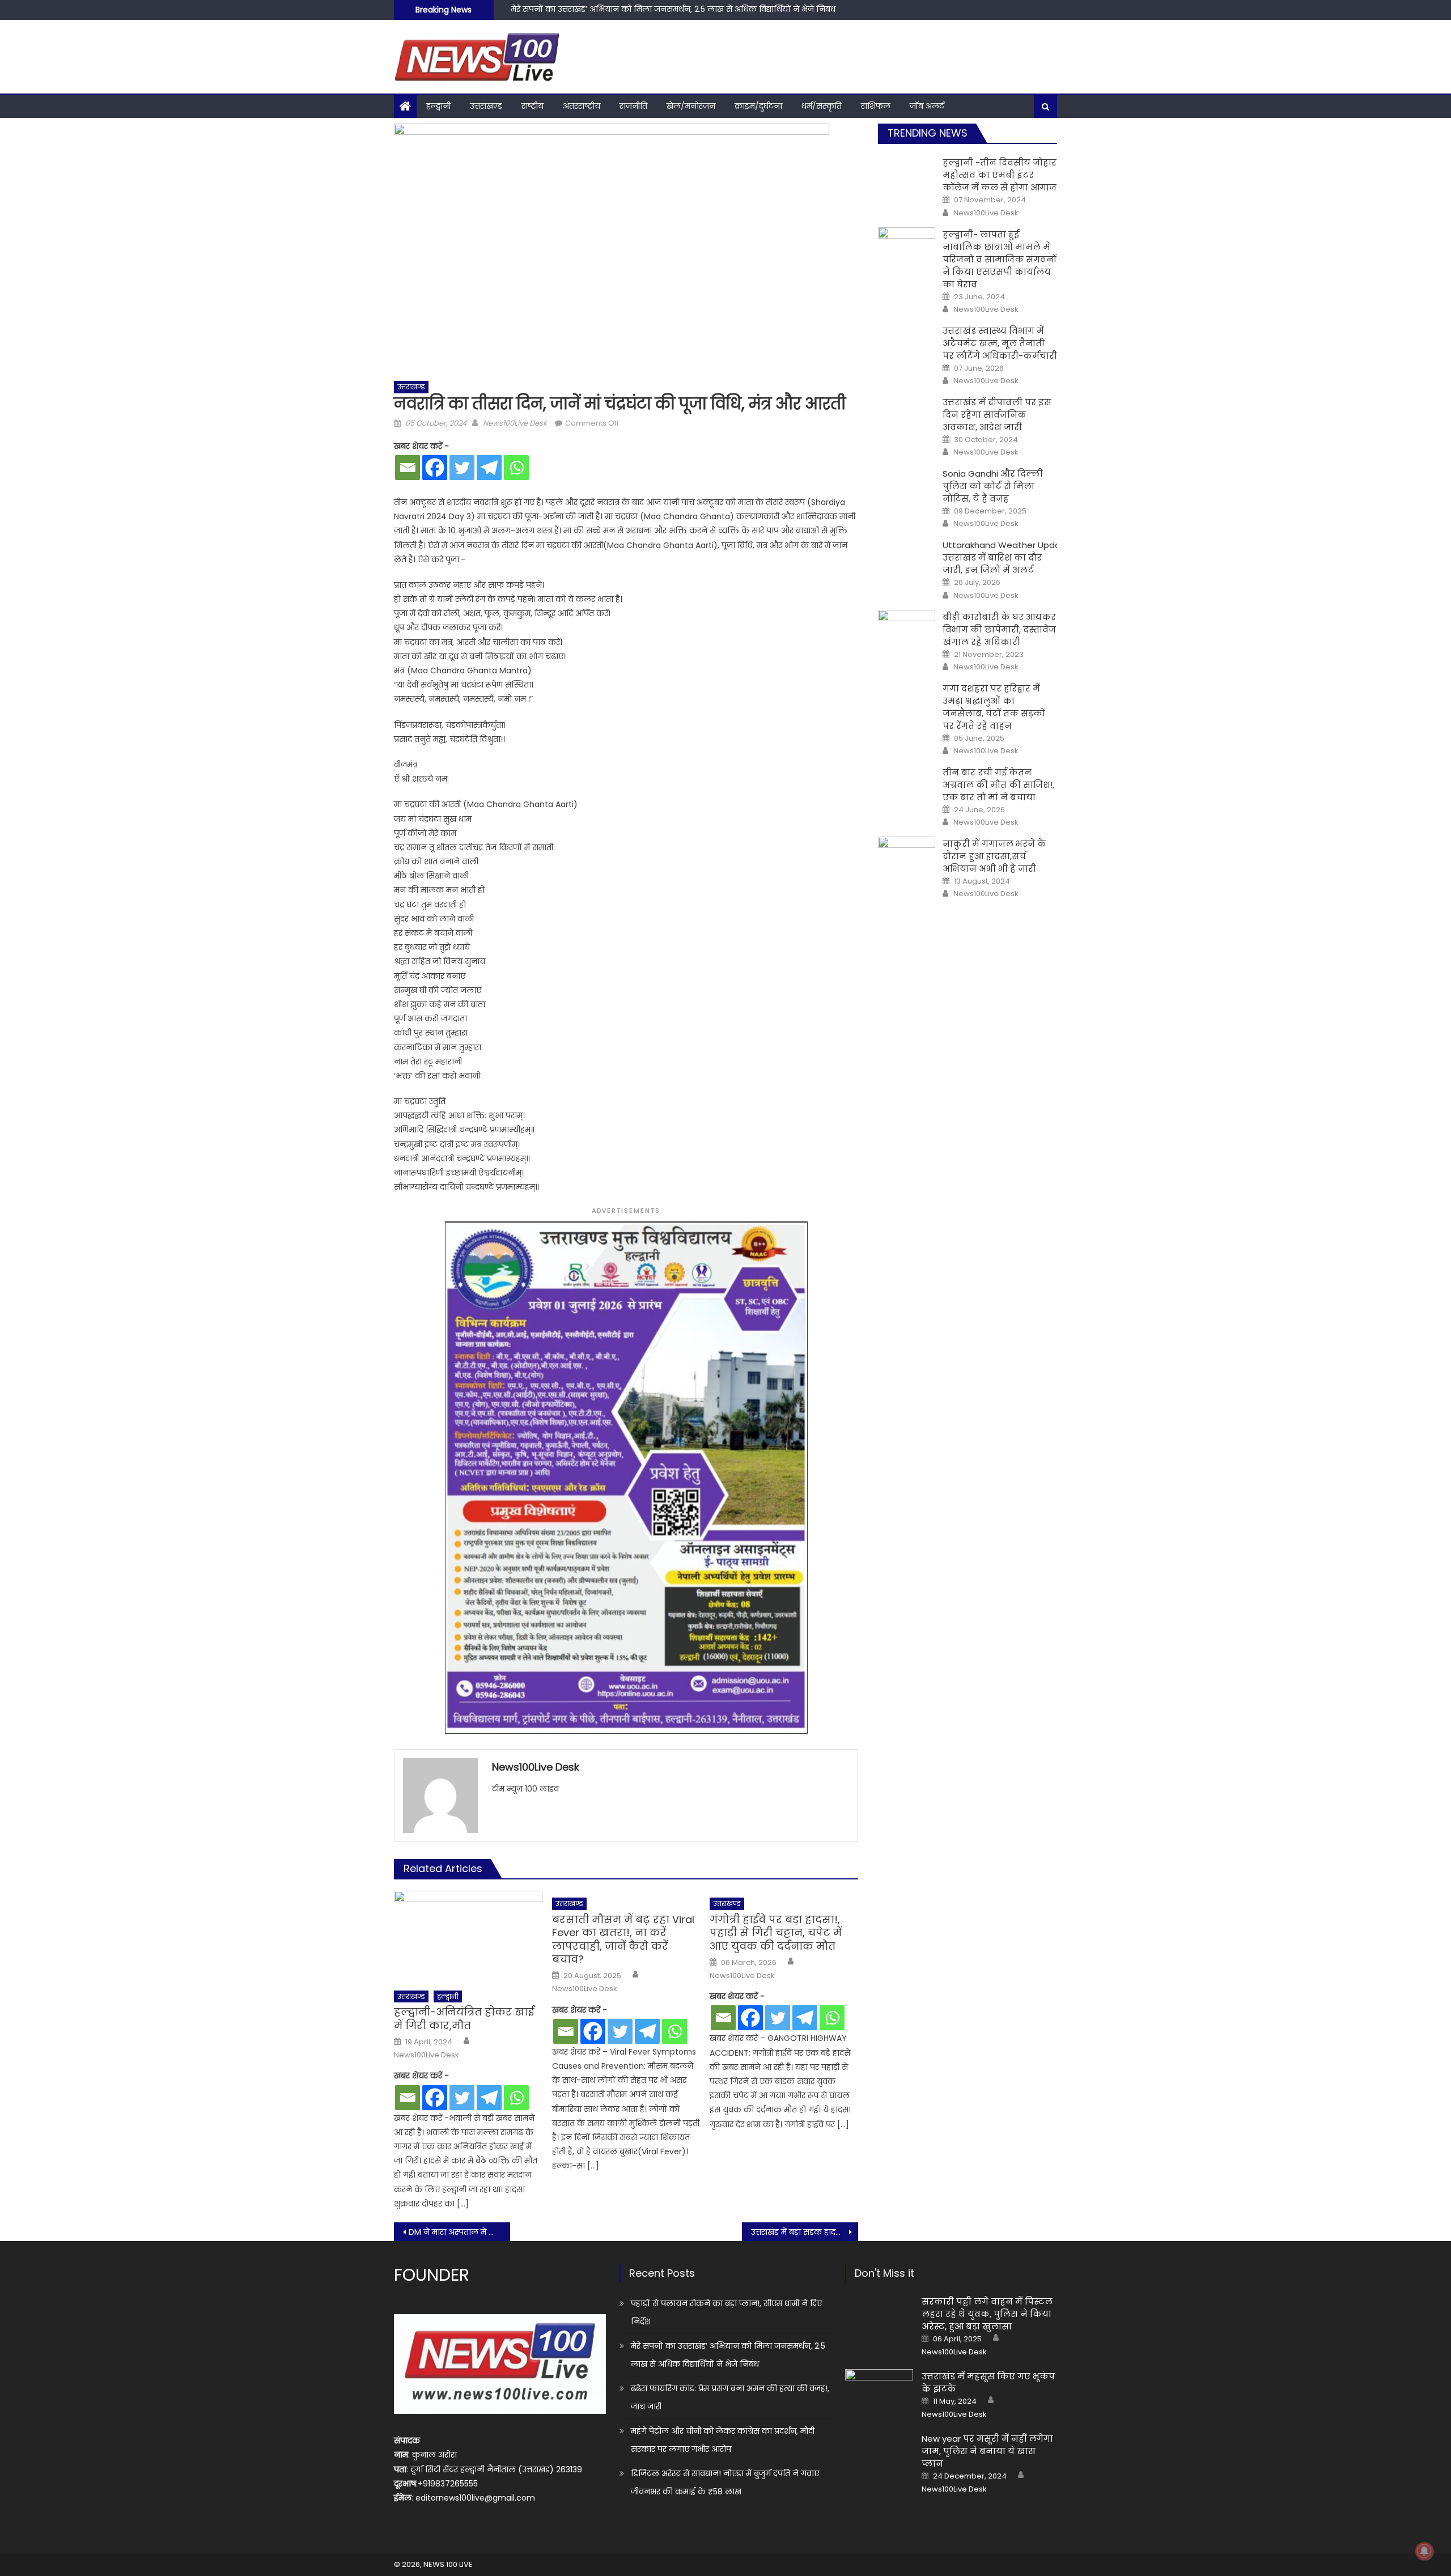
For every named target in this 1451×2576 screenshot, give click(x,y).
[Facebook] (435, 468)
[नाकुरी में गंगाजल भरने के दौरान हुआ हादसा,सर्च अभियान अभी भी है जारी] (907, 857)
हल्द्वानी (438, 106)
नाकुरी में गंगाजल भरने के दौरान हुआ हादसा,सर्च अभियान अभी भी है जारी (994, 856)
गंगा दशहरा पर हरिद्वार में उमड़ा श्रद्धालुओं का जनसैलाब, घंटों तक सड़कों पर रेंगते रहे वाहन (994, 707)
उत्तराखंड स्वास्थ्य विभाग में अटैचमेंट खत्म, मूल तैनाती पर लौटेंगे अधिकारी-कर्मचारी (1000, 343)
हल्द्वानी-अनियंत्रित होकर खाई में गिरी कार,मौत (464, 2019)
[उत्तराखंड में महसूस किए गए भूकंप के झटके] (879, 2393)
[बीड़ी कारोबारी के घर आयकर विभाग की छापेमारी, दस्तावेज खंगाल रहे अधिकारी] (907, 630)
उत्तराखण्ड (486, 106)
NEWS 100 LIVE (448, 2564)
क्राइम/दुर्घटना (758, 106)
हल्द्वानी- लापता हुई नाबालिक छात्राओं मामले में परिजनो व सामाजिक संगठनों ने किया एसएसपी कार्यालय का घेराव (1000, 259)
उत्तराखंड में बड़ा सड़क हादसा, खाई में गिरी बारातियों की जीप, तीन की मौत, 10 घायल (805, 2232)
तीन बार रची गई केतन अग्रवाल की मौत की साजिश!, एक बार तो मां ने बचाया (998, 785)
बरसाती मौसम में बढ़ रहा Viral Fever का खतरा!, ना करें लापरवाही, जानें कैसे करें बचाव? (623, 1940)
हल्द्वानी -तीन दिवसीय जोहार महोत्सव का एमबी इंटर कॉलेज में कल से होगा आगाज (1000, 175)
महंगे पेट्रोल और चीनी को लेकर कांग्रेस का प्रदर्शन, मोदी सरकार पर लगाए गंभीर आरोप (723, 2440)
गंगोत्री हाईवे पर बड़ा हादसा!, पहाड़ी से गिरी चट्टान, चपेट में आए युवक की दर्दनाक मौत (776, 1933)
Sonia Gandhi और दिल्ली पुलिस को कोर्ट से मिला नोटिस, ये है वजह (993, 486)
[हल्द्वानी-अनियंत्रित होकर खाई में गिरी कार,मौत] (468, 1937)
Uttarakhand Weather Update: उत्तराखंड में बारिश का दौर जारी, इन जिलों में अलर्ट (1007, 557)
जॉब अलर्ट (927, 106)
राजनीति (633, 106)
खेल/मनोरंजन (691, 106)
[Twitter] (462, 468)
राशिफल (876, 106)
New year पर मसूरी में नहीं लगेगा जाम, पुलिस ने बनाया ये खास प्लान (987, 2451)
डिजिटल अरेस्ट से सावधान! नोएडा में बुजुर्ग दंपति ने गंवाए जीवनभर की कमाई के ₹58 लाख (725, 2482)
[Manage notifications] (1424, 2551)
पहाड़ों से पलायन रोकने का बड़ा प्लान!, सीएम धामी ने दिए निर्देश (726, 2312)
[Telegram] (489, 468)
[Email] (408, 468)
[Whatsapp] (516, 468)
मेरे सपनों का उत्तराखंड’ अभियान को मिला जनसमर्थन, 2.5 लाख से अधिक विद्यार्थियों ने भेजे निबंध (728, 2355)
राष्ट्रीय (533, 106)
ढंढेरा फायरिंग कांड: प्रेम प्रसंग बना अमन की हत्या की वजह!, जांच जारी (626, 12)
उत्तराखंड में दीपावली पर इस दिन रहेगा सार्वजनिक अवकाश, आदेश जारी (997, 415)
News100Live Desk (515, 423)
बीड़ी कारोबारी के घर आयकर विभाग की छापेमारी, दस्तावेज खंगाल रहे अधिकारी (999, 629)
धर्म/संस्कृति (822, 106)
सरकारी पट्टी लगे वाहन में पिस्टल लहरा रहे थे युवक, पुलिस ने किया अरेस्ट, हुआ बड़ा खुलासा (987, 2314)
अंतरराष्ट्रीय (582, 106)
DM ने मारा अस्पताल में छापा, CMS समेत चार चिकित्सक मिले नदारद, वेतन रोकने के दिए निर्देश (459, 2232)
